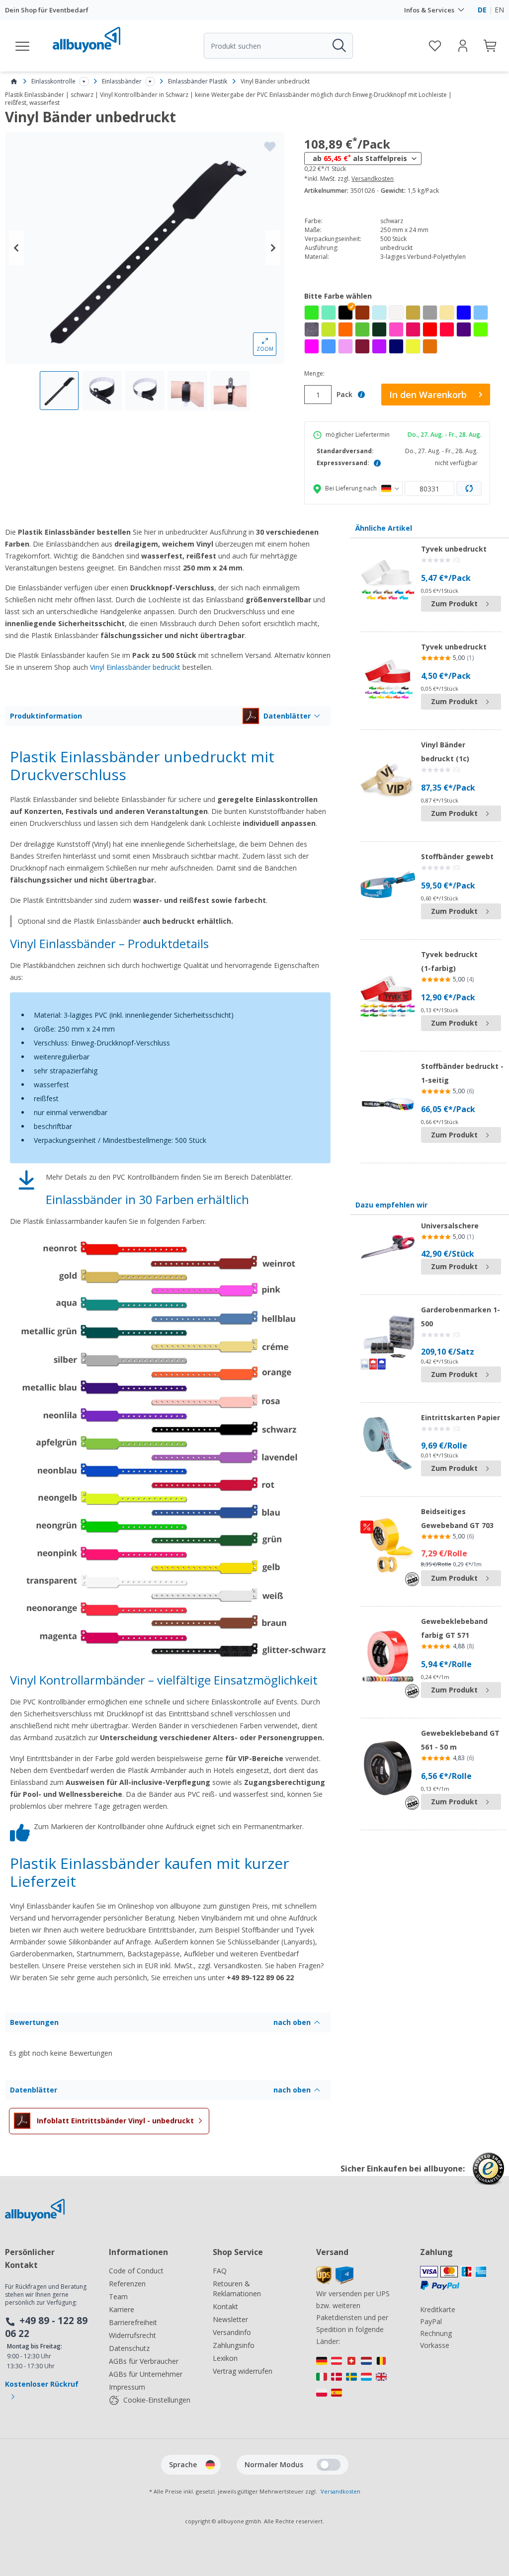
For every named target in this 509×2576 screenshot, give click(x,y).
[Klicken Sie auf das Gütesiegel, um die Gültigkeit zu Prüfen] (488, 2176)
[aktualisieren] (469, 488)
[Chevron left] (16, 248)
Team (118, 2296)
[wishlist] (435, 46)
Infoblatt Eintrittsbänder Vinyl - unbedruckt (115, 2121)
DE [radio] (482, 10)
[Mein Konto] (463, 46)
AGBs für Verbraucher (144, 2361)
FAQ (220, 2271)
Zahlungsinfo (234, 2345)
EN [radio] (499, 10)
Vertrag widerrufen (243, 2371)
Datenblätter (287, 716)
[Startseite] (14, 81)
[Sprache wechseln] (210, 2465)
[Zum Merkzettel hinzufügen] (270, 147)
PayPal (431, 2321)
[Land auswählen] (391, 488)
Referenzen (127, 2284)
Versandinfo (232, 2332)
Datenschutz (129, 2348)
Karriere (122, 2309)
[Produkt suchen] (339, 46)
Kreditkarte (438, 2309)
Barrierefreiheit (133, 2322)
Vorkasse (435, 2345)
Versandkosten (373, 179)
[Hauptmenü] (23, 46)
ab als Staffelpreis (360, 158)
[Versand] (335, 2282)
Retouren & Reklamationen (237, 2289)
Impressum (127, 2387)
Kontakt (225, 2306)
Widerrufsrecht (132, 2335)
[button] (345, 313)
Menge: (314, 374)
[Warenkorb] (491, 46)
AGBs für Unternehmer (146, 2374)
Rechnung (436, 2333)
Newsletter (230, 2319)
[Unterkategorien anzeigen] (84, 81)
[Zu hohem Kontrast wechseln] (329, 2465)
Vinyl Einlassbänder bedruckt (135, 667)
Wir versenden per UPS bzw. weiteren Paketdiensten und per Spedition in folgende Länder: (353, 2317)
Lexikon (225, 2358)
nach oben (292, 2022)
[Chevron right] (273, 248)
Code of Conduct (136, 2271)
